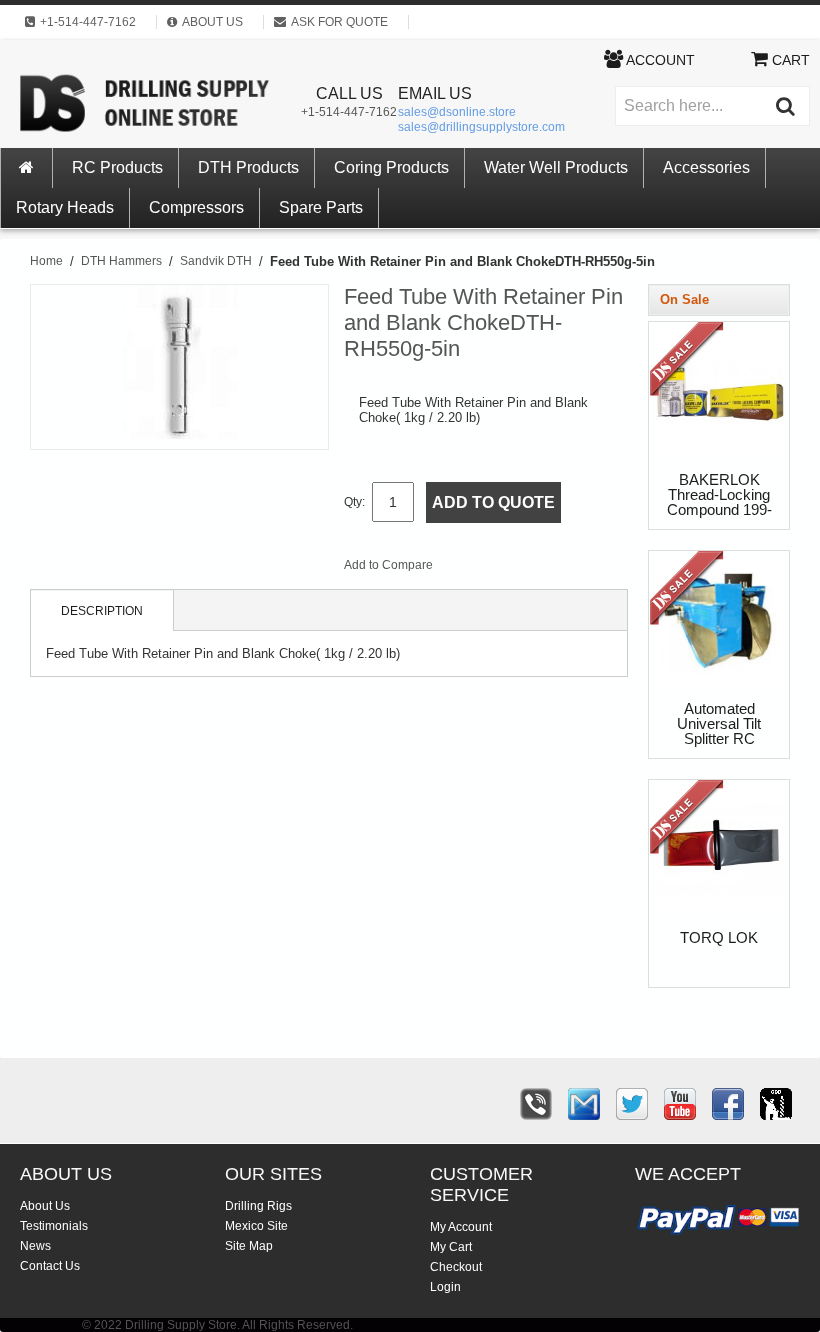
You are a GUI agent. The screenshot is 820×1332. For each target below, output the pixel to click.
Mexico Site (256, 1226)
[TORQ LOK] (689, 820)
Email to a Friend (475, 569)
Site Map (249, 1246)
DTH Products (248, 167)
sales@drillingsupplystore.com (481, 127)
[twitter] (632, 1104)
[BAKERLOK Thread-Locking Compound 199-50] (689, 362)
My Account (461, 1227)
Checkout (456, 1267)
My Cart (451, 1247)
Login (445, 1287)
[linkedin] (776, 1104)
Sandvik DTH (216, 261)
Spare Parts (321, 207)
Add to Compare (388, 565)
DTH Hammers (121, 261)
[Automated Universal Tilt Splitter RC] (689, 591)
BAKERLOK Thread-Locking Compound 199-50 (719, 495)
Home (46, 261)
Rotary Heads (65, 207)
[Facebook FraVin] (728, 1104)
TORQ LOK (719, 938)
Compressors (196, 207)
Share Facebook (515, 569)
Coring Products (391, 167)
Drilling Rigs (258, 1206)
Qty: (354, 502)
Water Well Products (556, 167)
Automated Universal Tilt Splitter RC (719, 724)
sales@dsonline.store (457, 112)
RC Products (117, 167)
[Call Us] (536, 1104)
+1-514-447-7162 (349, 112)
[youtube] (680, 1104)
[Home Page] (27, 168)
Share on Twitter (555, 569)
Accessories (706, 167)
